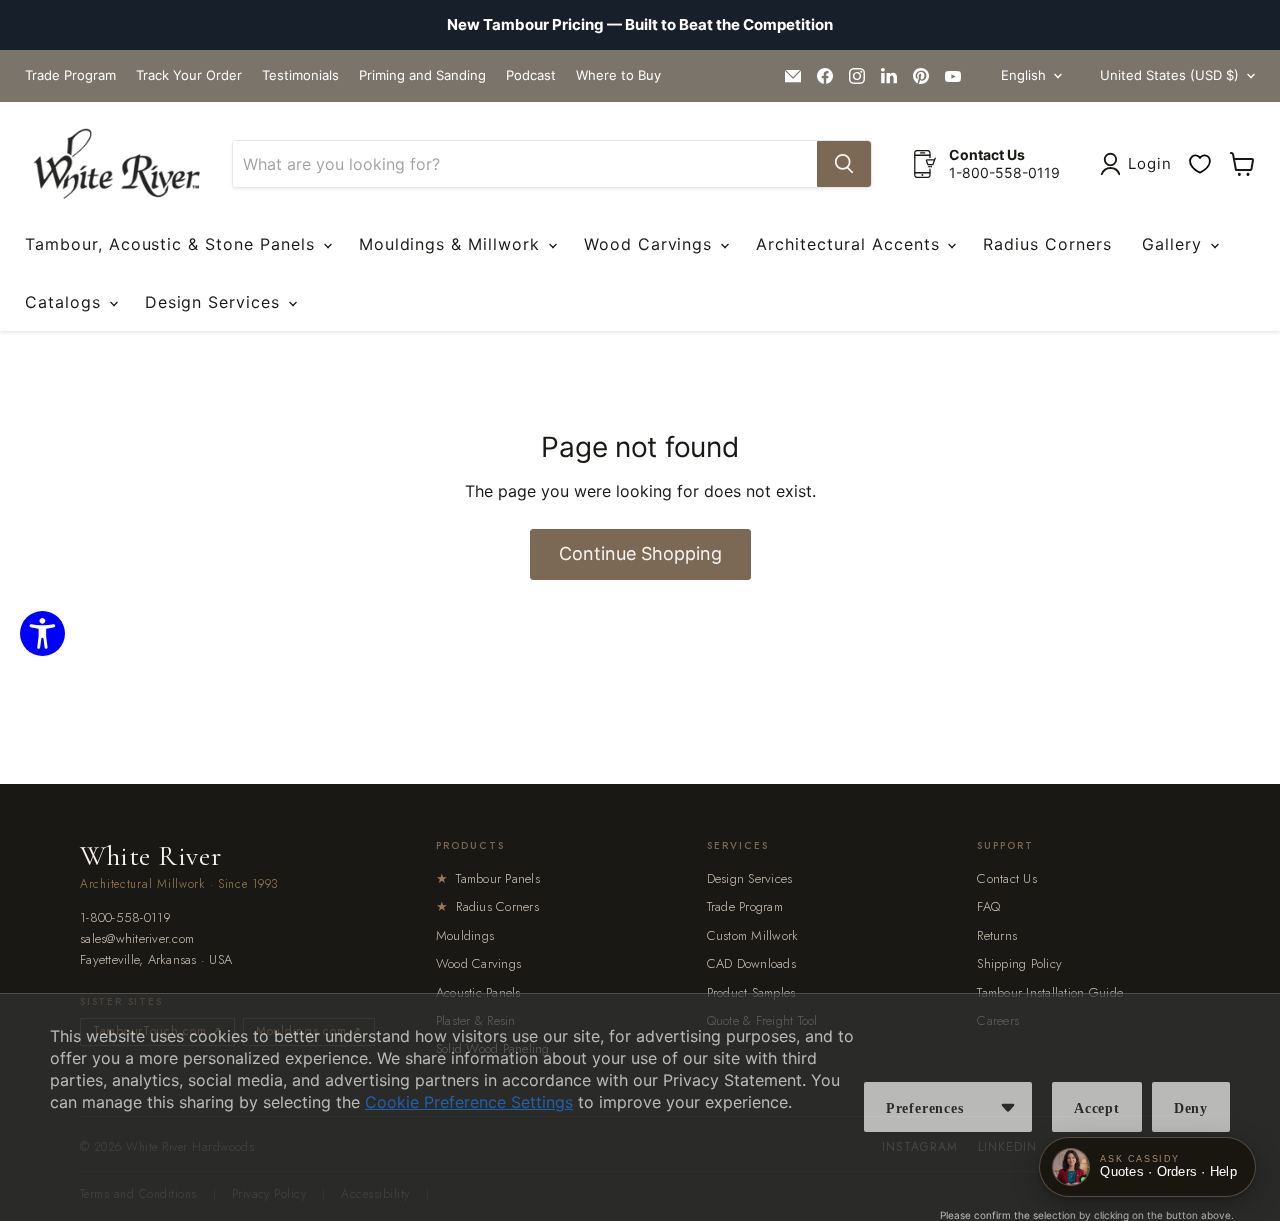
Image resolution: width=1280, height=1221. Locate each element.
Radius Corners (1047, 244)
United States (1169, 75)
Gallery (1175, 244)
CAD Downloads (751, 963)
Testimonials (300, 75)
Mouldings (465, 935)
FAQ (988, 906)
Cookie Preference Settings (469, 1102)
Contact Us (1007, 878)
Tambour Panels (488, 878)
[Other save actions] (1008, 1107)
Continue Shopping (640, 553)
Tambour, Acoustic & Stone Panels (173, 244)
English (1023, 75)
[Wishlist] (1200, 164)
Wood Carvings (651, 244)
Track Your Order (189, 75)
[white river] (116, 164)
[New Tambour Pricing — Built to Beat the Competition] (640, 25)
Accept (1097, 1108)
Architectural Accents (850, 244)
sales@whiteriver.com (137, 939)
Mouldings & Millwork (452, 244)
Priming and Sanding (422, 75)
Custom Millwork (753, 935)
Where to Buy (618, 75)
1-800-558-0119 (126, 918)
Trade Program (70, 75)
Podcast (531, 75)
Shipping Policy (1019, 963)
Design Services (215, 302)
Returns (997, 935)
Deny (1191, 1108)
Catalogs (66, 302)
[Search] (844, 164)
